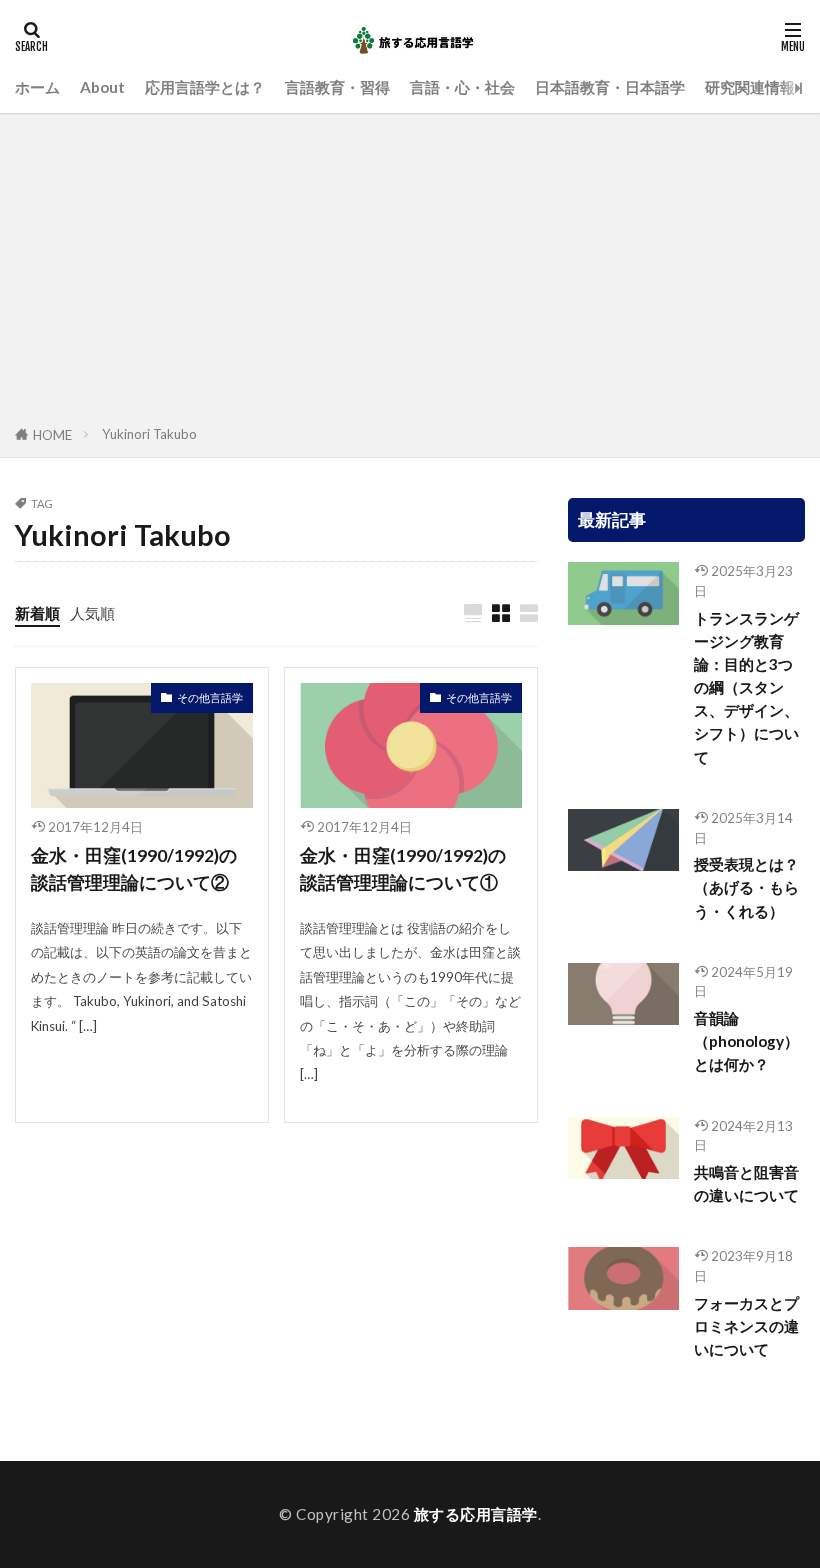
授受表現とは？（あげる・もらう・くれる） (746, 887)
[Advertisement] (410, 273)
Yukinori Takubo (149, 434)
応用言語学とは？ (205, 87)
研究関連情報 (750, 87)
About (102, 87)
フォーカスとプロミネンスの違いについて (746, 1326)
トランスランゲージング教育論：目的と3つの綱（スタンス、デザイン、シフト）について (746, 687)
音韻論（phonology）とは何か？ (746, 1041)
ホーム (37, 87)
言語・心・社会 (462, 87)
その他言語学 (210, 697)
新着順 (37, 613)
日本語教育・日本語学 (610, 87)
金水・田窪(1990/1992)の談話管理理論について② (134, 868)
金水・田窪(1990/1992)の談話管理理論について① (403, 868)
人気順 (92, 613)
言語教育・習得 (337, 87)
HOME (52, 435)
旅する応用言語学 (476, 1514)
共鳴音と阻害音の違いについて (746, 1183)
